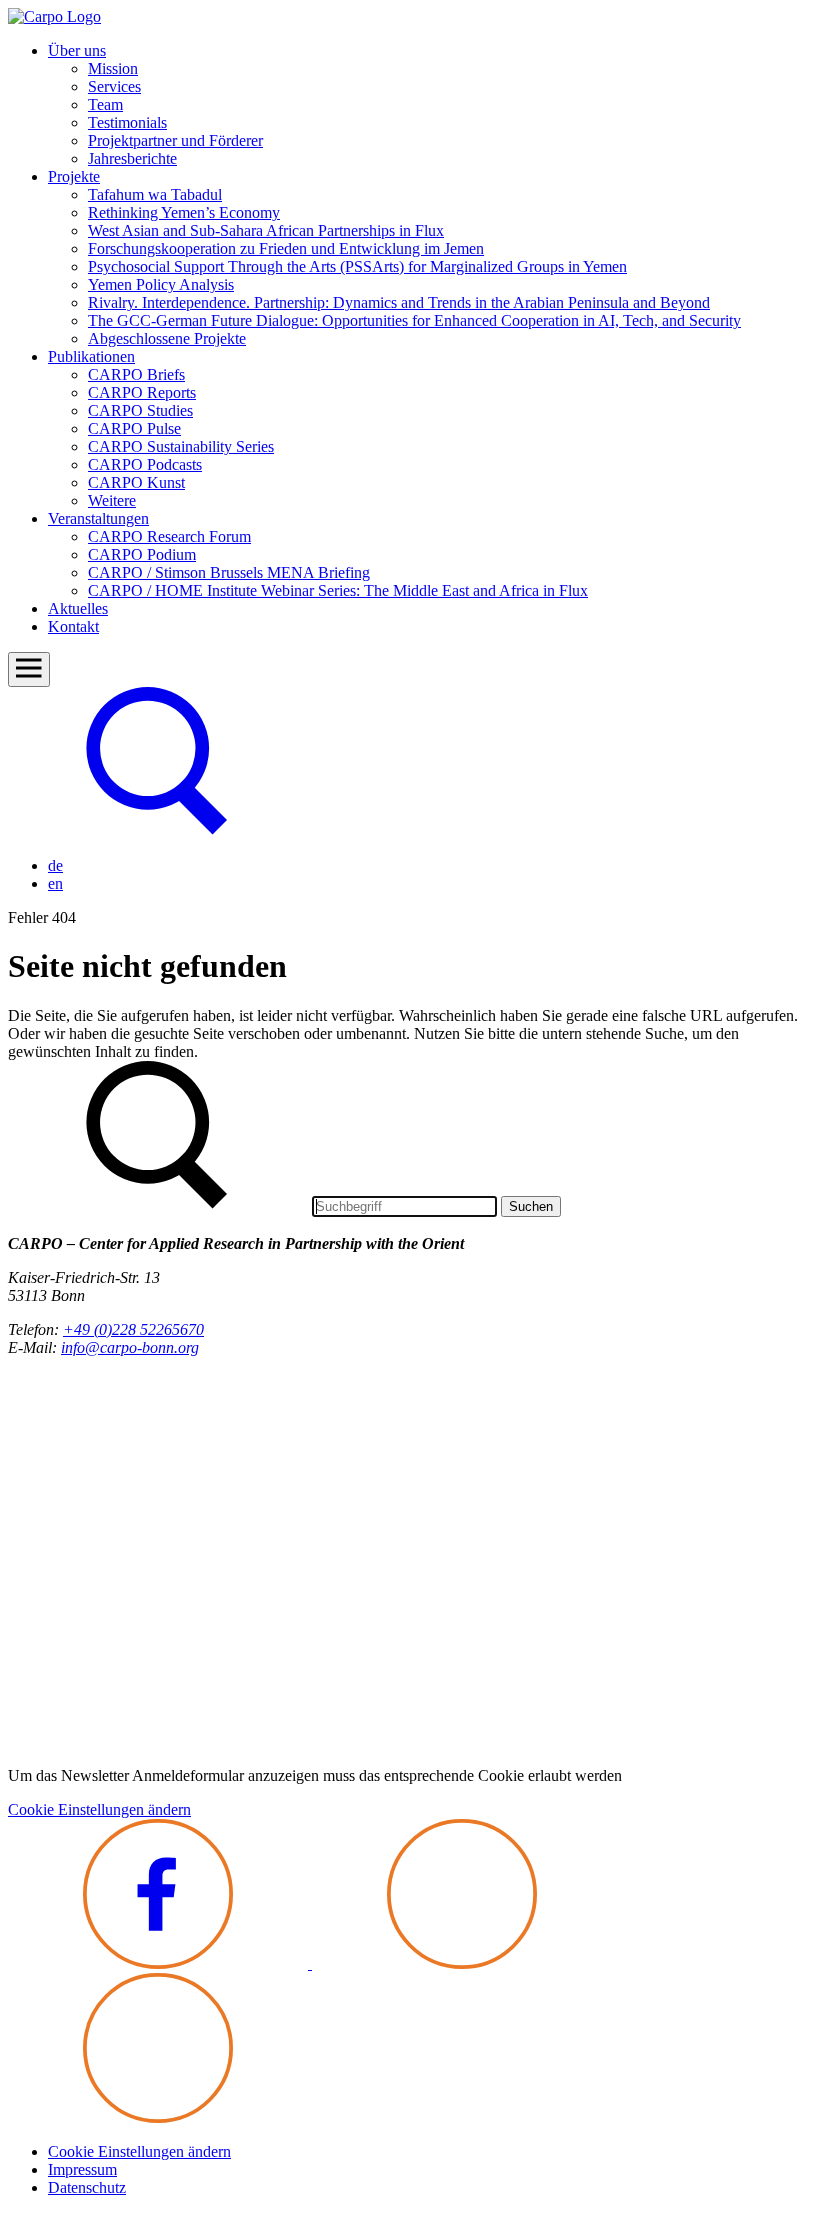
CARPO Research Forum (169, 536)
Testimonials (127, 122)
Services (114, 86)
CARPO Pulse (134, 428)
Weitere (112, 500)
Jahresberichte (132, 158)
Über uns (77, 50)
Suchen (531, 1206)
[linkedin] (158, 2117)
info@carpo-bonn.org (130, 1347)
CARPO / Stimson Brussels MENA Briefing (229, 572)
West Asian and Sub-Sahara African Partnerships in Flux (266, 230)
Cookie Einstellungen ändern (99, 1809)
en (55, 883)
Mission (113, 68)
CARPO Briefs (136, 374)
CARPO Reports (142, 392)
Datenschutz (87, 2187)
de (55, 865)
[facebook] (160, 1963)
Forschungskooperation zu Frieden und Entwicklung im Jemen (286, 248)
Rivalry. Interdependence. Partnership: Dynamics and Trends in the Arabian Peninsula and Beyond (399, 302)
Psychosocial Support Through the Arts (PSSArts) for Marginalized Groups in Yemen (357, 266)
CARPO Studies (140, 410)
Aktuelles (78, 608)
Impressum (82, 2169)
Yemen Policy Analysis (161, 284)
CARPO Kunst (136, 482)
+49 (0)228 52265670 (133, 1329)
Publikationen (91, 356)
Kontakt (73, 626)
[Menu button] (29, 669)
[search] (158, 831)
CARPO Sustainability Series (181, 446)
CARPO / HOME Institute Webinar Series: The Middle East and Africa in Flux (338, 590)
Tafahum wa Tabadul (155, 194)
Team (105, 104)
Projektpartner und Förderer (175, 140)
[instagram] (462, 1963)
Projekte (74, 176)
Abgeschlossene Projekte (167, 338)
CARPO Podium (142, 554)
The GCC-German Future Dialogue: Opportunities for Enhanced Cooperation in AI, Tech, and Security (414, 320)
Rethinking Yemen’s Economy (184, 212)
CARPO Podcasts (145, 464)
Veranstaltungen (98, 518)
